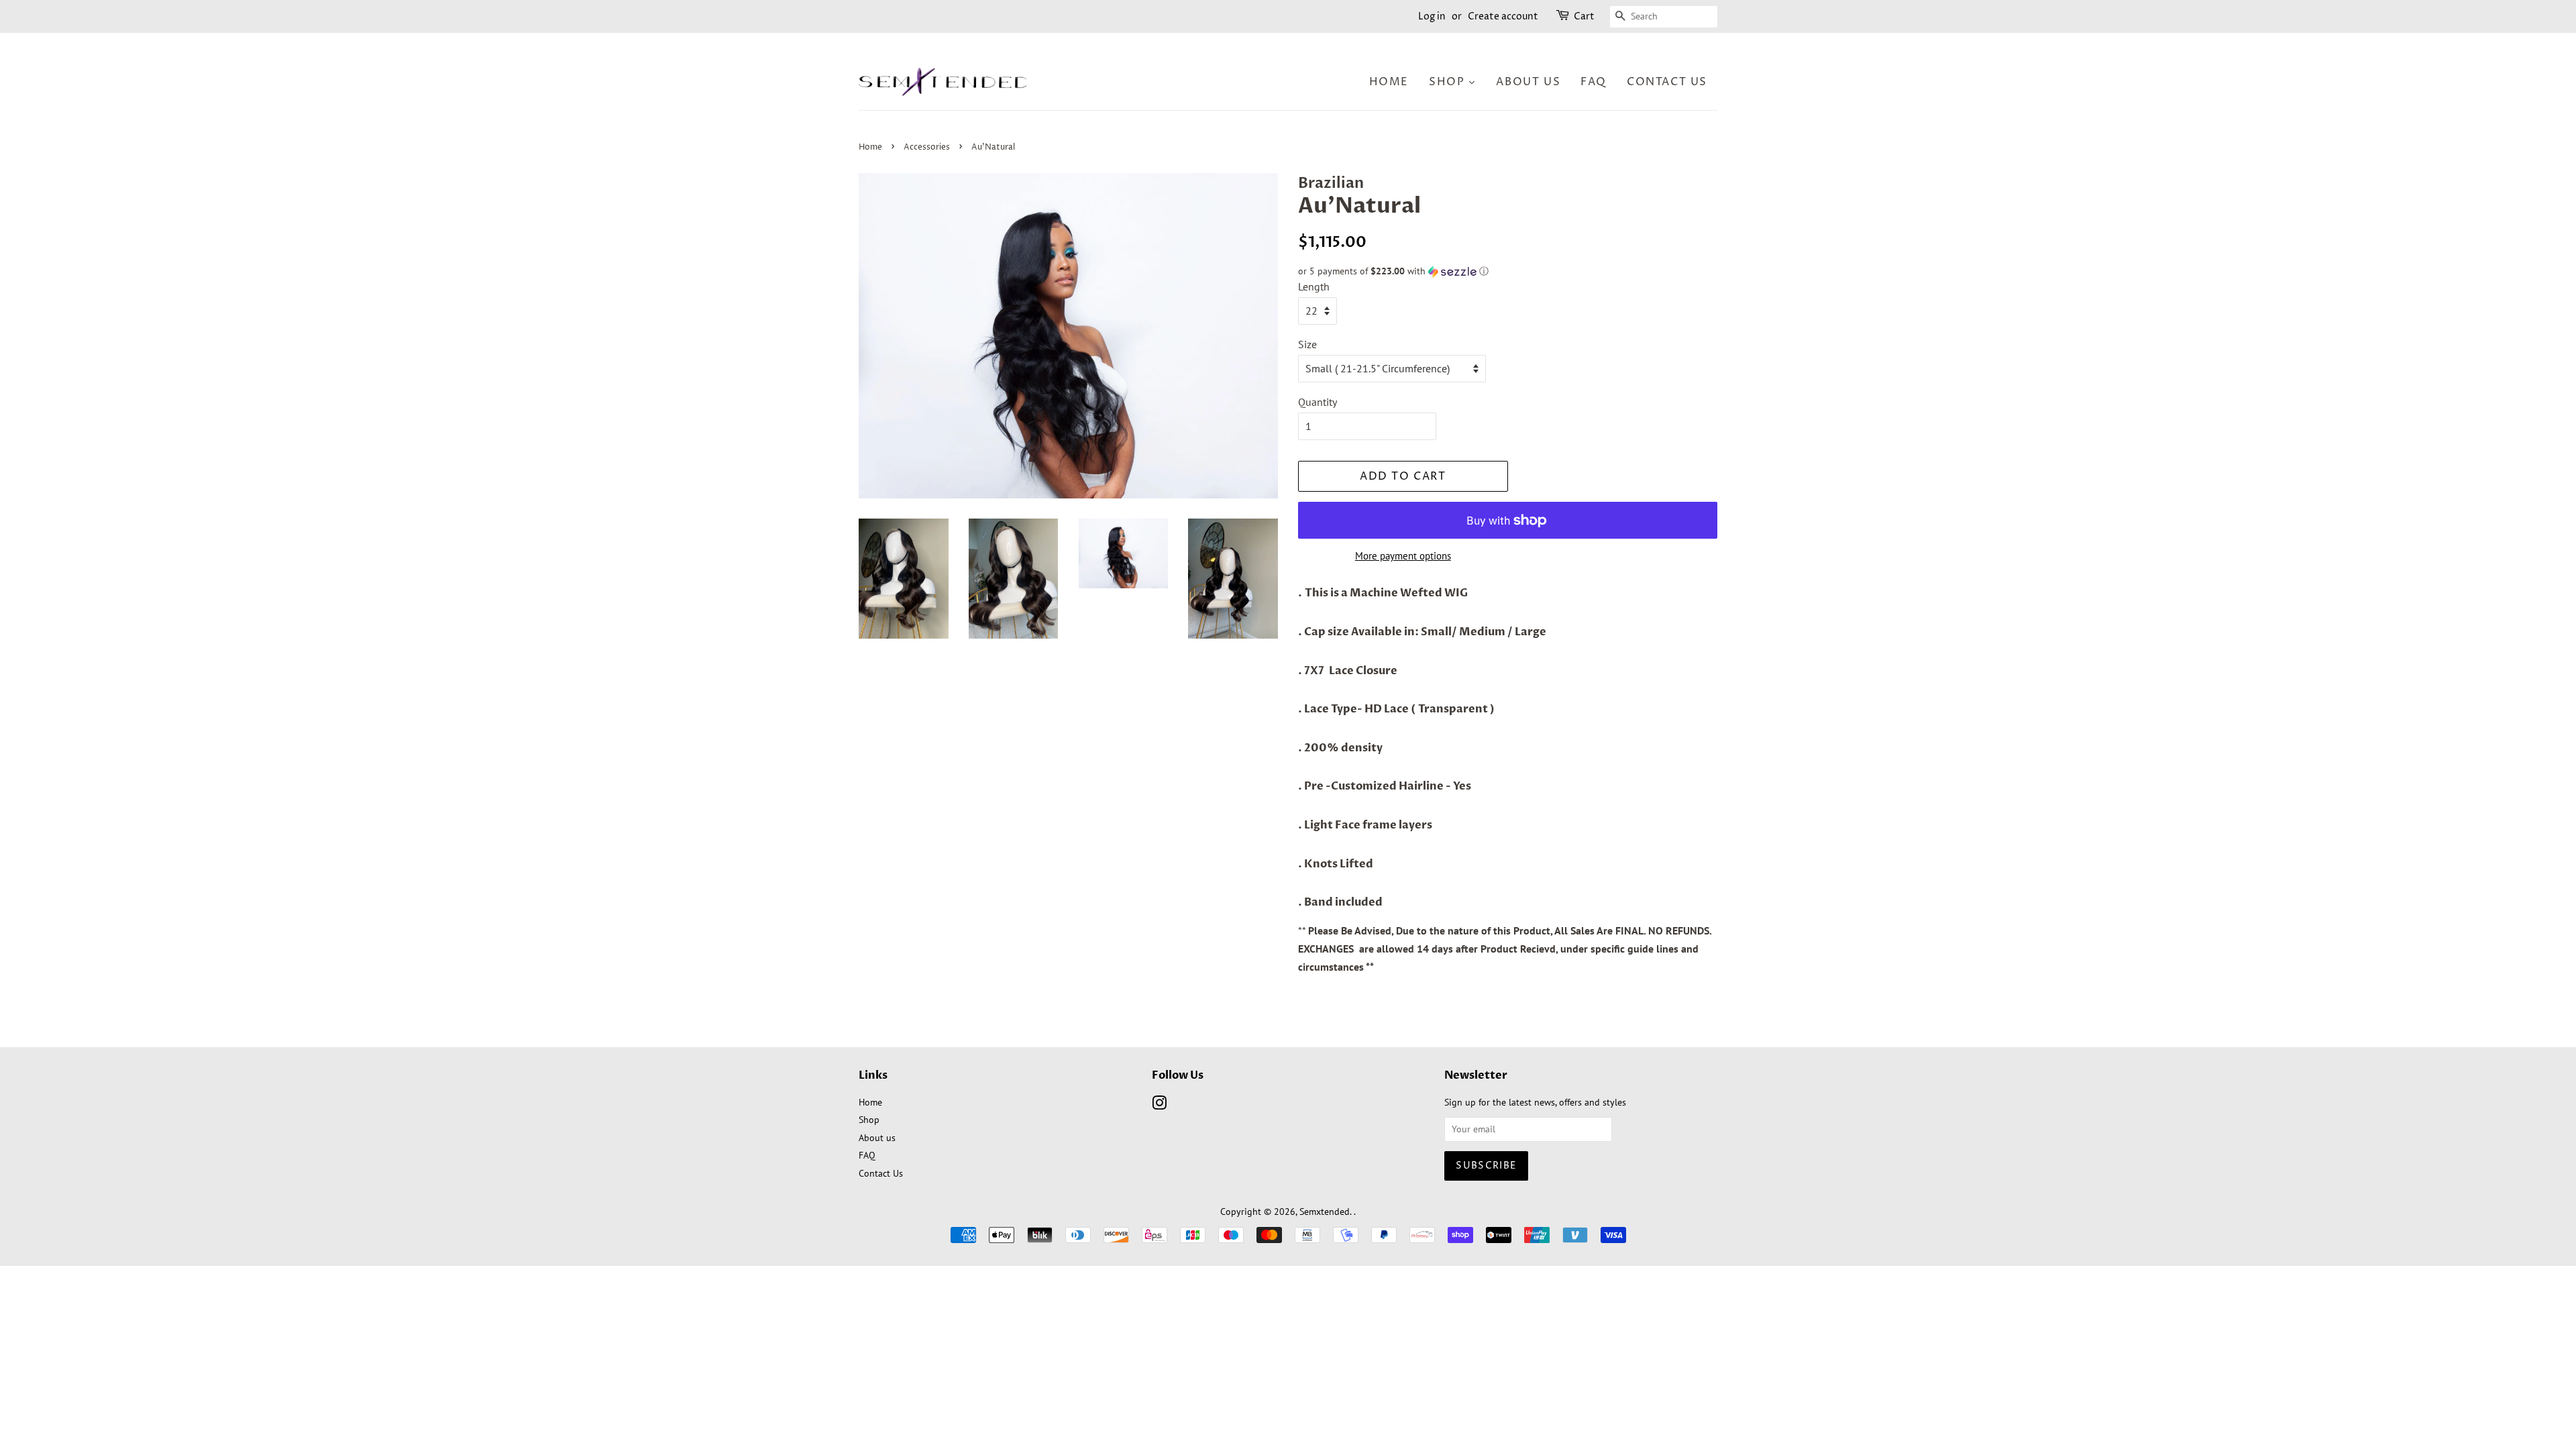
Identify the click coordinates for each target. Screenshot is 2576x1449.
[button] (1508, 271)
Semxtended (1325, 1212)
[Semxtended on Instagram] (1159, 1106)
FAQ (867, 1155)
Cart (1584, 16)
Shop (869, 1120)
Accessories (927, 147)
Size (1307, 344)
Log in (1432, 16)
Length (1314, 286)
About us (877, 1138)
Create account (1503, 16)
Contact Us (881, 1173)
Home (870, 147)
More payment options (1403, 556)
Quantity (1318, 402)
